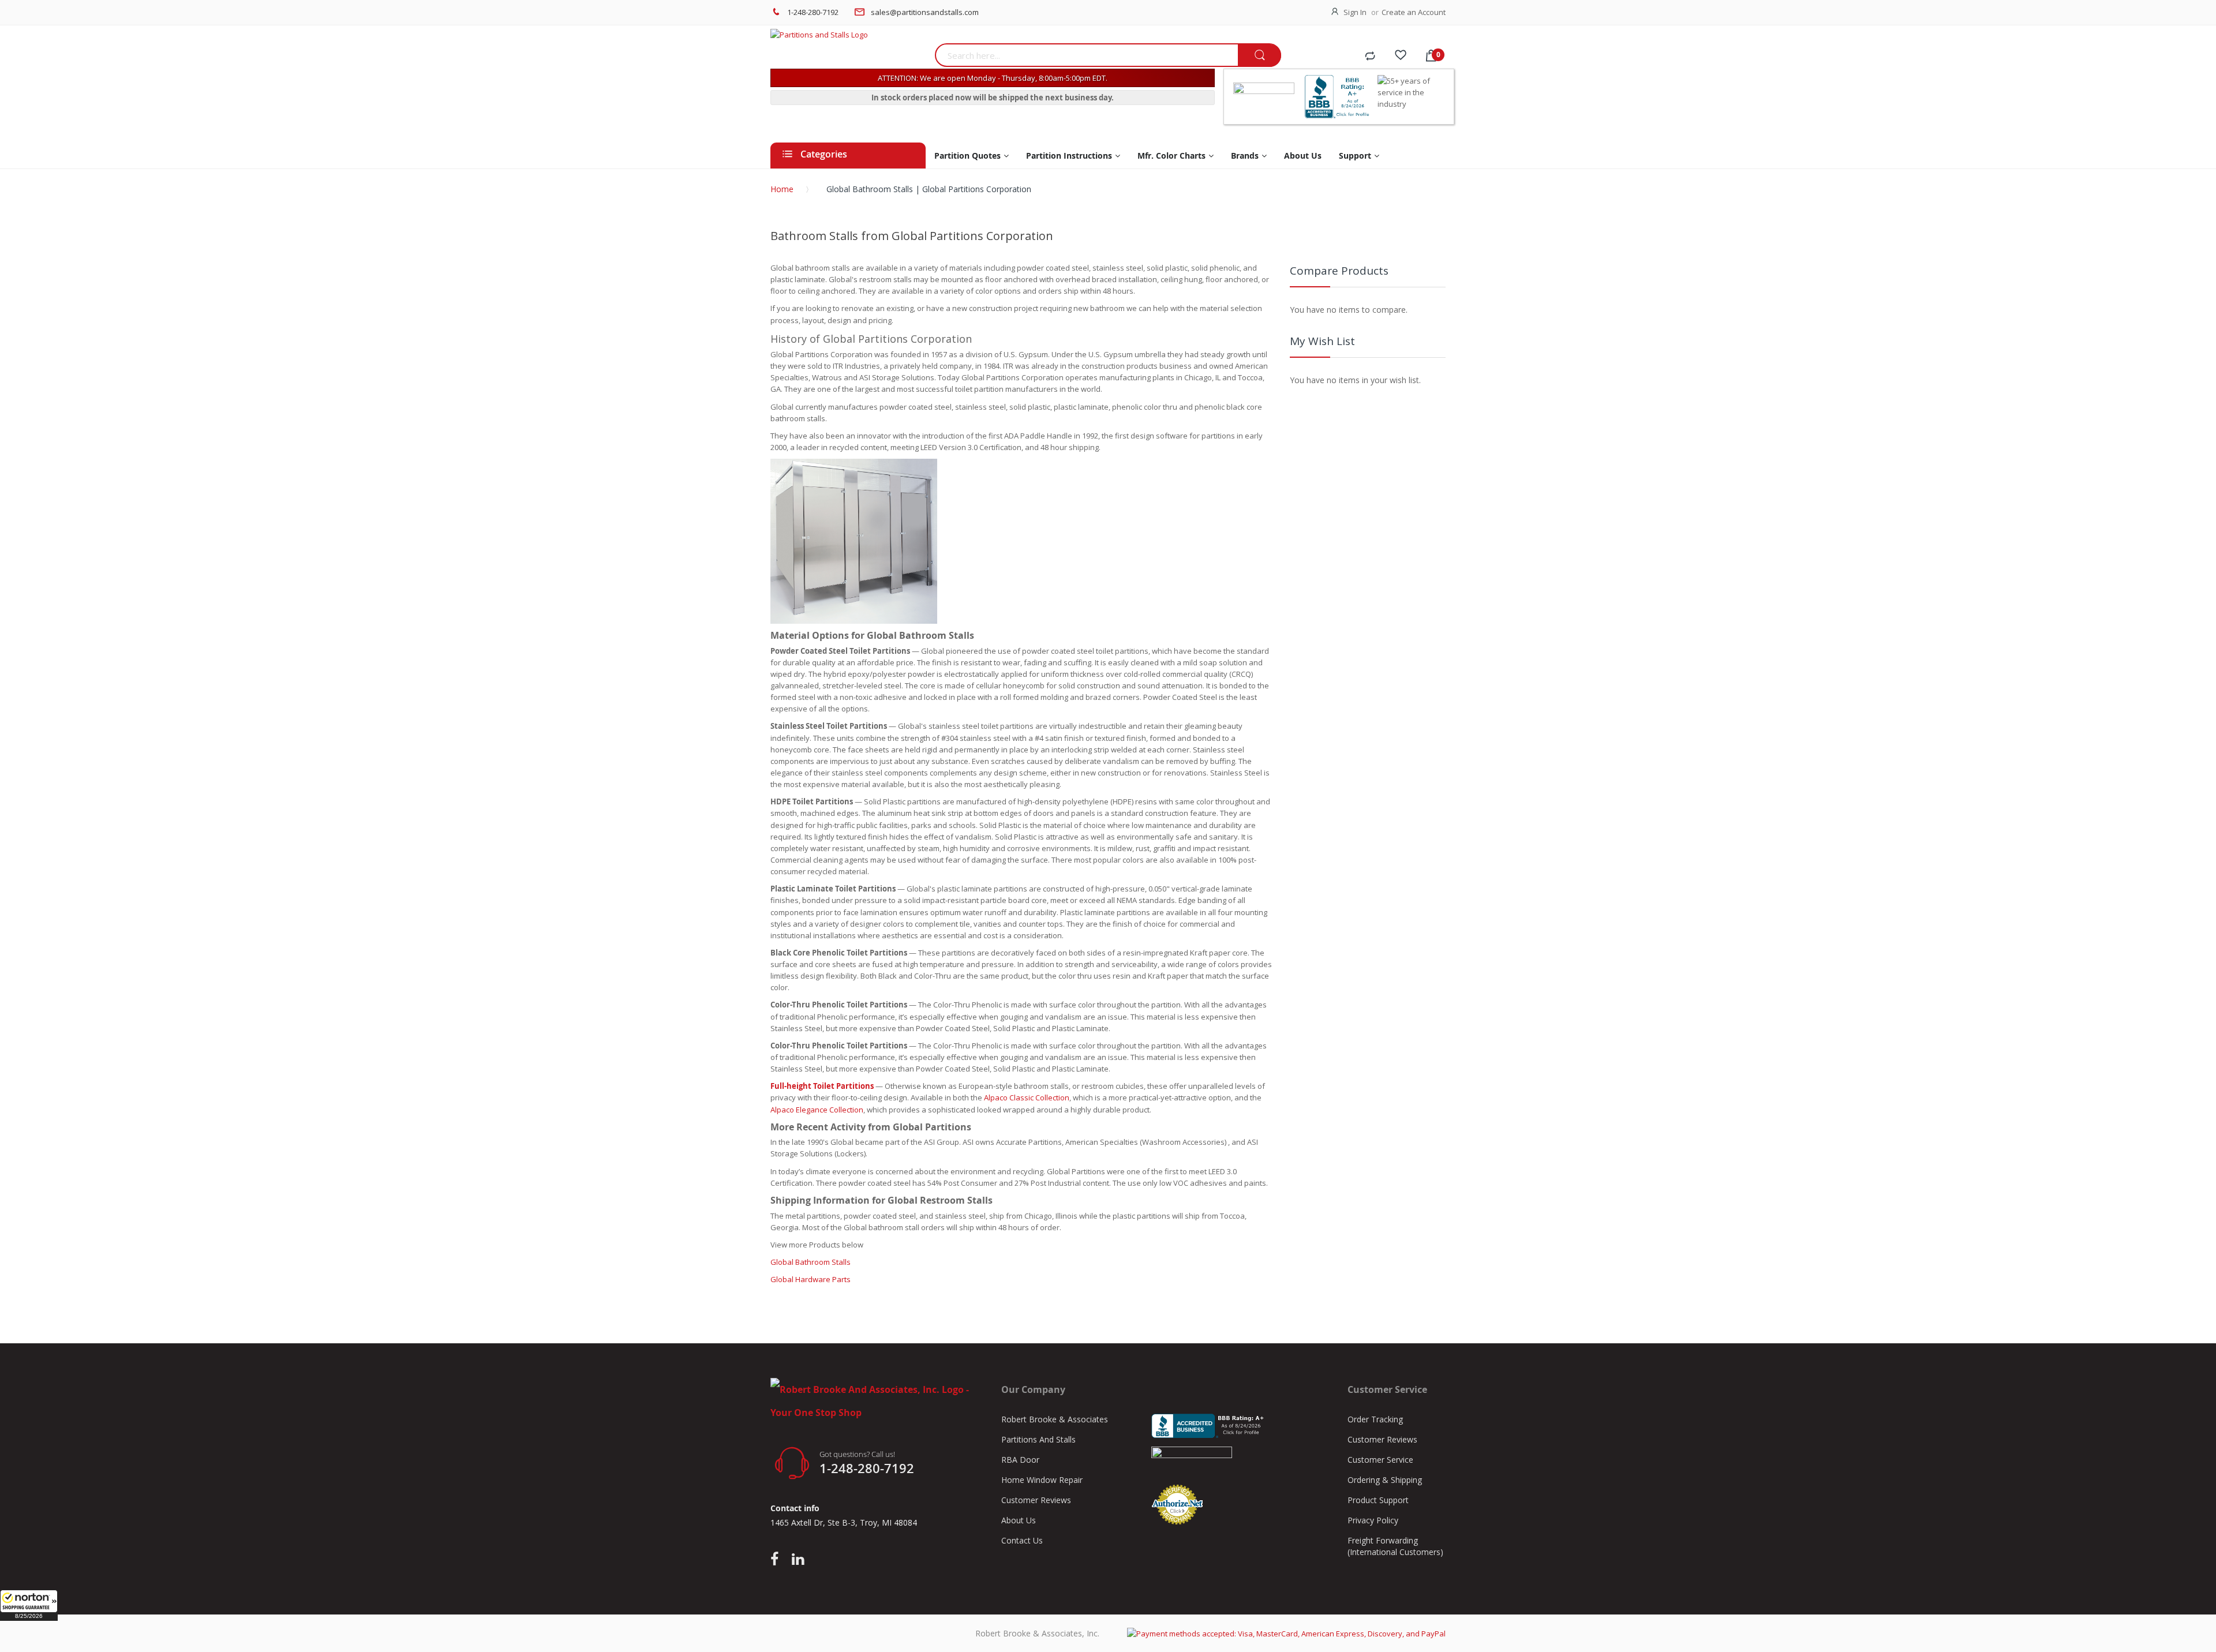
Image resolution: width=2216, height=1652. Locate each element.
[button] (29, 1605)
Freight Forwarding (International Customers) (1395, 1546)
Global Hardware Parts (811, 1279)
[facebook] (777, 1560)
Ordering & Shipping (1385, 1480)
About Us (1019, 1520)
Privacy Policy (1373, 1520)
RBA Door (1020, 1460)
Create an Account (1414, 12)
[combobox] (1086, 55)
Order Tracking (1375, 1419)
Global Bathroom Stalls (811, 1262)
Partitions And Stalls (1038, 1439)
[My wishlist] (1401, 57)
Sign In (1355, 12)
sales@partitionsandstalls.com (925, 12)
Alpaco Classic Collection (1027, 1097)
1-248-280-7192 (813, 12)
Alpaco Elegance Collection (817, 1110)
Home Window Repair (1042, 1480)
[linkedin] (798, 1560)
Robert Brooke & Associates (1055, 1419)
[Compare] (1370, 57)
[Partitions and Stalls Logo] (848, 35)
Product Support (1378, 1500)
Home (782, 189)
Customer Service (1380, 1460)
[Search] (1259, 56)
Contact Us (1022, 1540)
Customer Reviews (1036, 1500)
